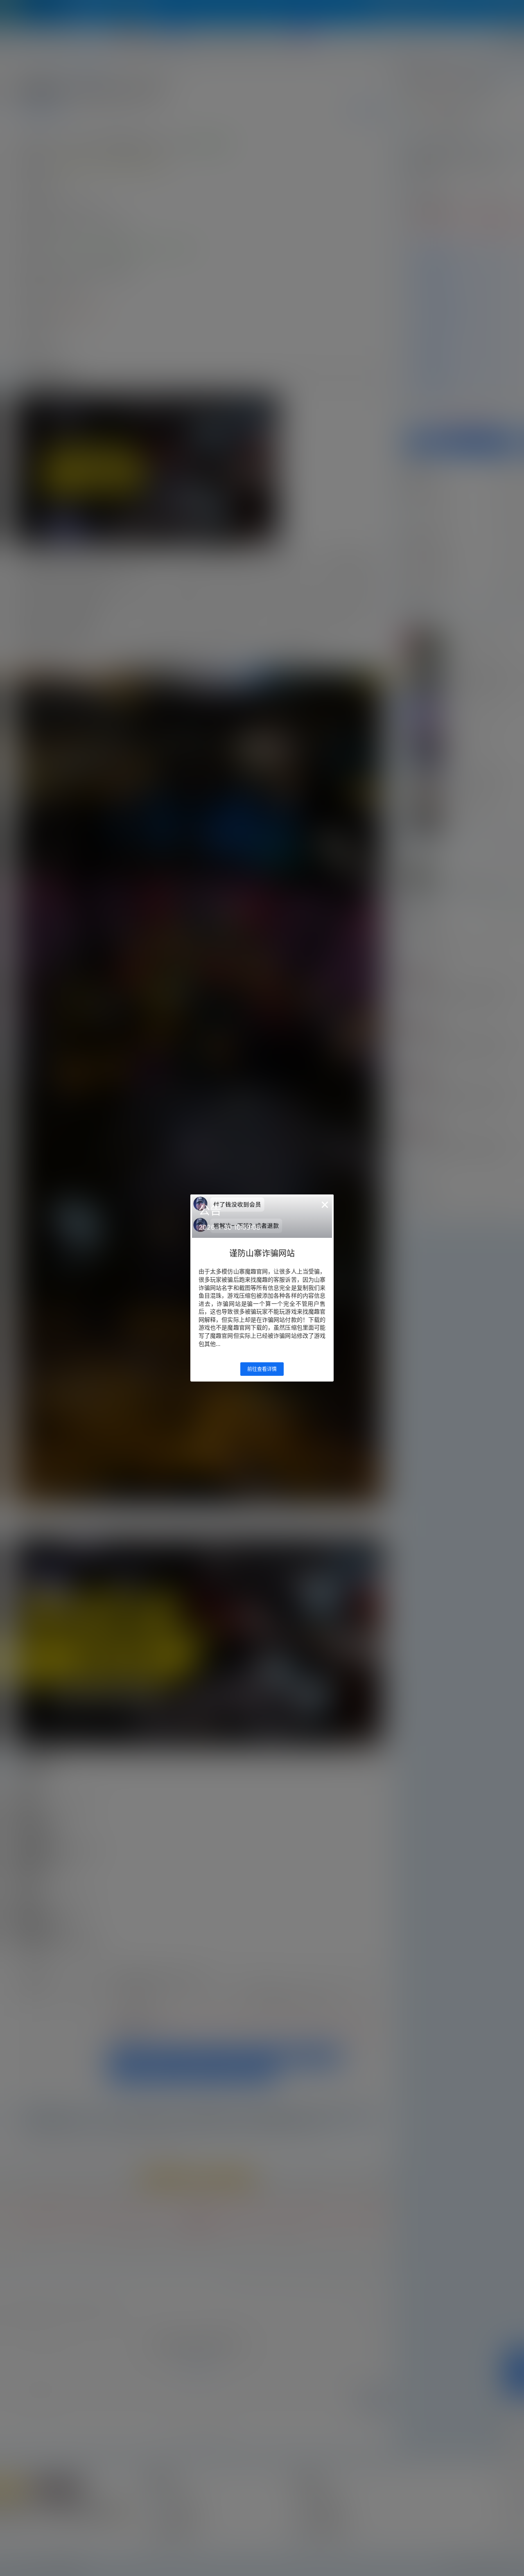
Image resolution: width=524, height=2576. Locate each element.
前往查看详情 (262, 1369)
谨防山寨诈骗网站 (262, 1253)
